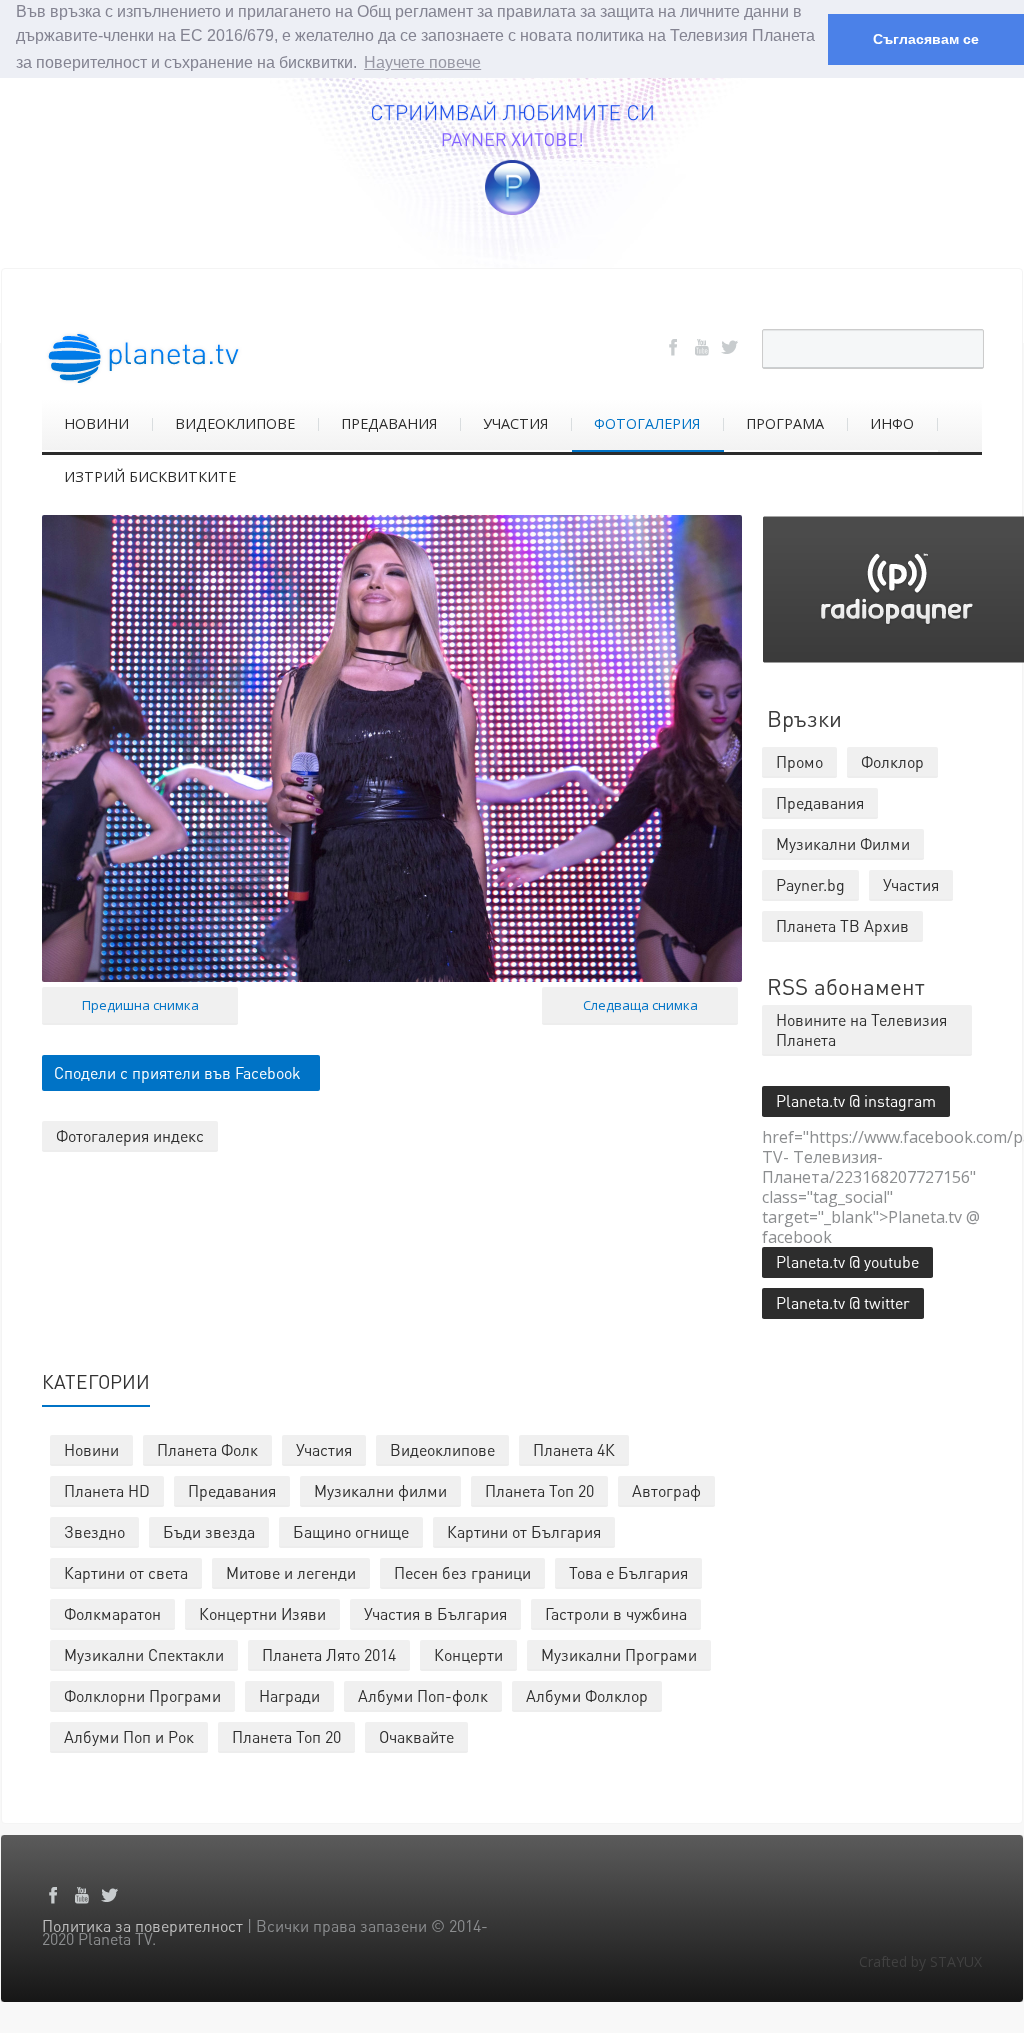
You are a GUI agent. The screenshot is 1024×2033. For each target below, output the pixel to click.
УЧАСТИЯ (515, 423)
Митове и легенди (291, 1572)
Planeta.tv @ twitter (843, 1302)
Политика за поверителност (142, 1925)
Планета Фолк (207, 1449)
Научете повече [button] (422, 62)
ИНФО (892, 423)
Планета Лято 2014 (329, 1654)
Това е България (628, 1572)
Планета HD (107, 1490)
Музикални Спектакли (144, 1654)
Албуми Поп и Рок (129, 1736)
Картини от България (524, 1531)
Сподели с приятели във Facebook (177, 1072)
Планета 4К (574, 1449)
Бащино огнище (351, 1531)
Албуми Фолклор (587, 1695)
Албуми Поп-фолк (423, 1695)
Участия (324, 1449)
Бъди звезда (209, 1531)
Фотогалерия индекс (130, 1135)
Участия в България (435, 1613)
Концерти (468, 1654)
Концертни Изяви (262, 1613)
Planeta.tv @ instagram (856, 1100)
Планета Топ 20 (539, 1490)
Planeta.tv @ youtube (847, 1261)
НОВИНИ (96, 423)
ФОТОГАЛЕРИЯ (647, 423)
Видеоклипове (442, 1449)
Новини (91, 1449)
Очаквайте (416, 1736)
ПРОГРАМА (785, 423)
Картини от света (126, 1572)
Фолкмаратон (112, 1613)
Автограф (666, 1490)
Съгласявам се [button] (926, 39)
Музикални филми (380, 1490)
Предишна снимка (140, 1005)
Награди (289, 1695)
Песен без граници (462, 1572)
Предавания (232, 1490)
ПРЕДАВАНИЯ (389, 423)
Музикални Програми (619, 1654)
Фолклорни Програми (142, 1695)
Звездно (94, 1531)
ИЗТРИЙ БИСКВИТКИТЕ (150, 476)
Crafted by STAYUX (920, 1961)
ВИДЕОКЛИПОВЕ (235, 423)
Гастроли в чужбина (616, 1613)
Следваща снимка (640, 1005)
